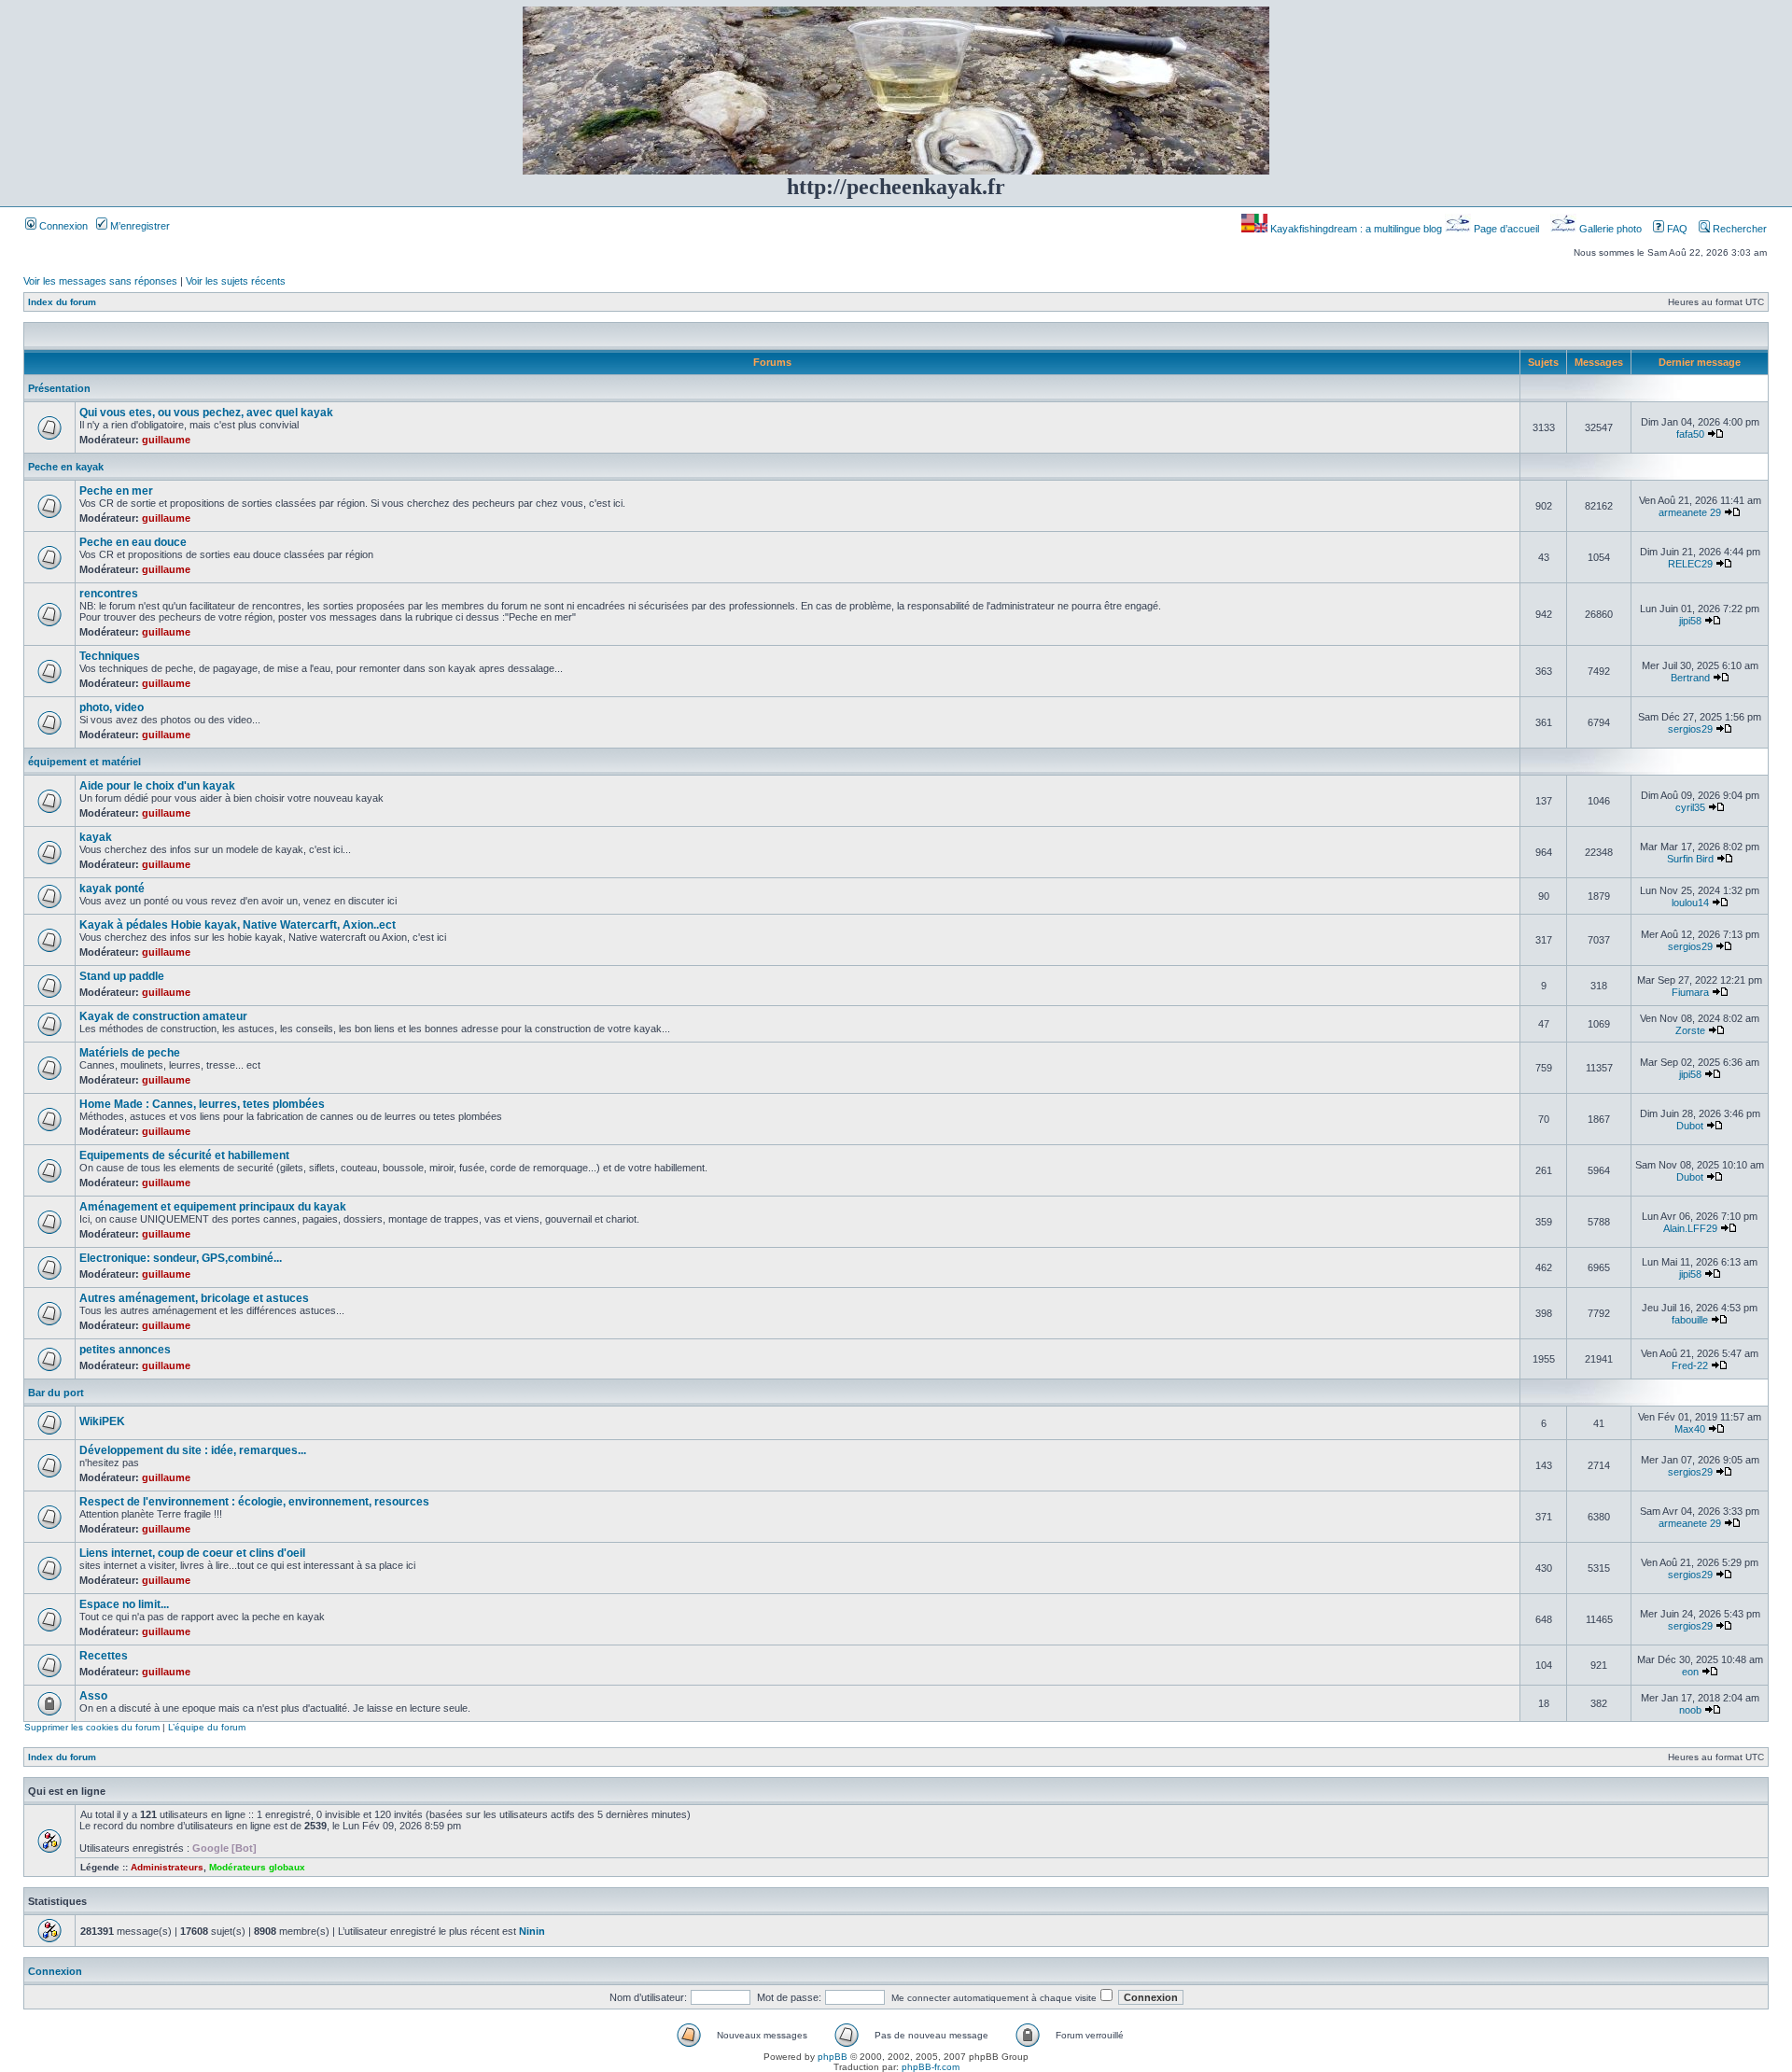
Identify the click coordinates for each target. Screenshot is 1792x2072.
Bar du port (56, 1393)
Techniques (110, 656)
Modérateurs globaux (257, 1867)
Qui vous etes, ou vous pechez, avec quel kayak (206, 413)
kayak (96, 837)
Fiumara (1690, 992)
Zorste (1690, 1030)
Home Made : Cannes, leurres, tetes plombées (202, 1104)
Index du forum (62, 302)
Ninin (532, 1931)
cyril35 (1690, 807)
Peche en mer (116, 491)
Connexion (62, 226)
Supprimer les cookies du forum (92, 1727)
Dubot (1690, 1126)
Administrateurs (167, 1867)
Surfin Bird (1690, 859)
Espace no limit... (124, 1604)
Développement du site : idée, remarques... (193, 1450)
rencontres (109, 594)
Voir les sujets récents (236, 281)
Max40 (1690, 1429)
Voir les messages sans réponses (100, 281)
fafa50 (1690, 434)
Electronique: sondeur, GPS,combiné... (181, 1258)
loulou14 (1690, 903)
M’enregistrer (139, 226)
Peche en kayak (66, 467)
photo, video (112, 707)
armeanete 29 (1690, 512)
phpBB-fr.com (931, 2067)
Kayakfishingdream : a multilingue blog (1356, 229)
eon (1690, 1672)
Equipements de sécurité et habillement (184, 1155)
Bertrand (1690, 678)
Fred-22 (1690, 1365)
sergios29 (1690, 729)
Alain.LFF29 (1690, 1228)
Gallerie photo (1610, 229)
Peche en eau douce (133, 542)
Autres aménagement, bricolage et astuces (194, 1298)
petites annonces (125, 1350)
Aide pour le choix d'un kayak (157, 786)
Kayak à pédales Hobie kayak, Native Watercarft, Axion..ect (238, 925)
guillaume (166, 440)
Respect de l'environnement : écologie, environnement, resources (254, 1502)
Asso (93, 1696)
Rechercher (1738, 229)
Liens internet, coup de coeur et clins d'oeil (192, 1553)
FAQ (1676, 229)
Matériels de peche (130, 1053)
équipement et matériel (84, 762)
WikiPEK (102, 1421)
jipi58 (1690, 621)
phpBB (833, 2057)
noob (1690, 1710)
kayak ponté (112, 889)
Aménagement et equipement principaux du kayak (213, 1207)
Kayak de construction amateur (163, 1016)
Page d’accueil (1506, 229)
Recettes (104, 1656)
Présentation (59, 388)
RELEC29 (1690, 564)
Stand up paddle (122, 976)
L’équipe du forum (207, 1727)
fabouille (1690, 1320)
